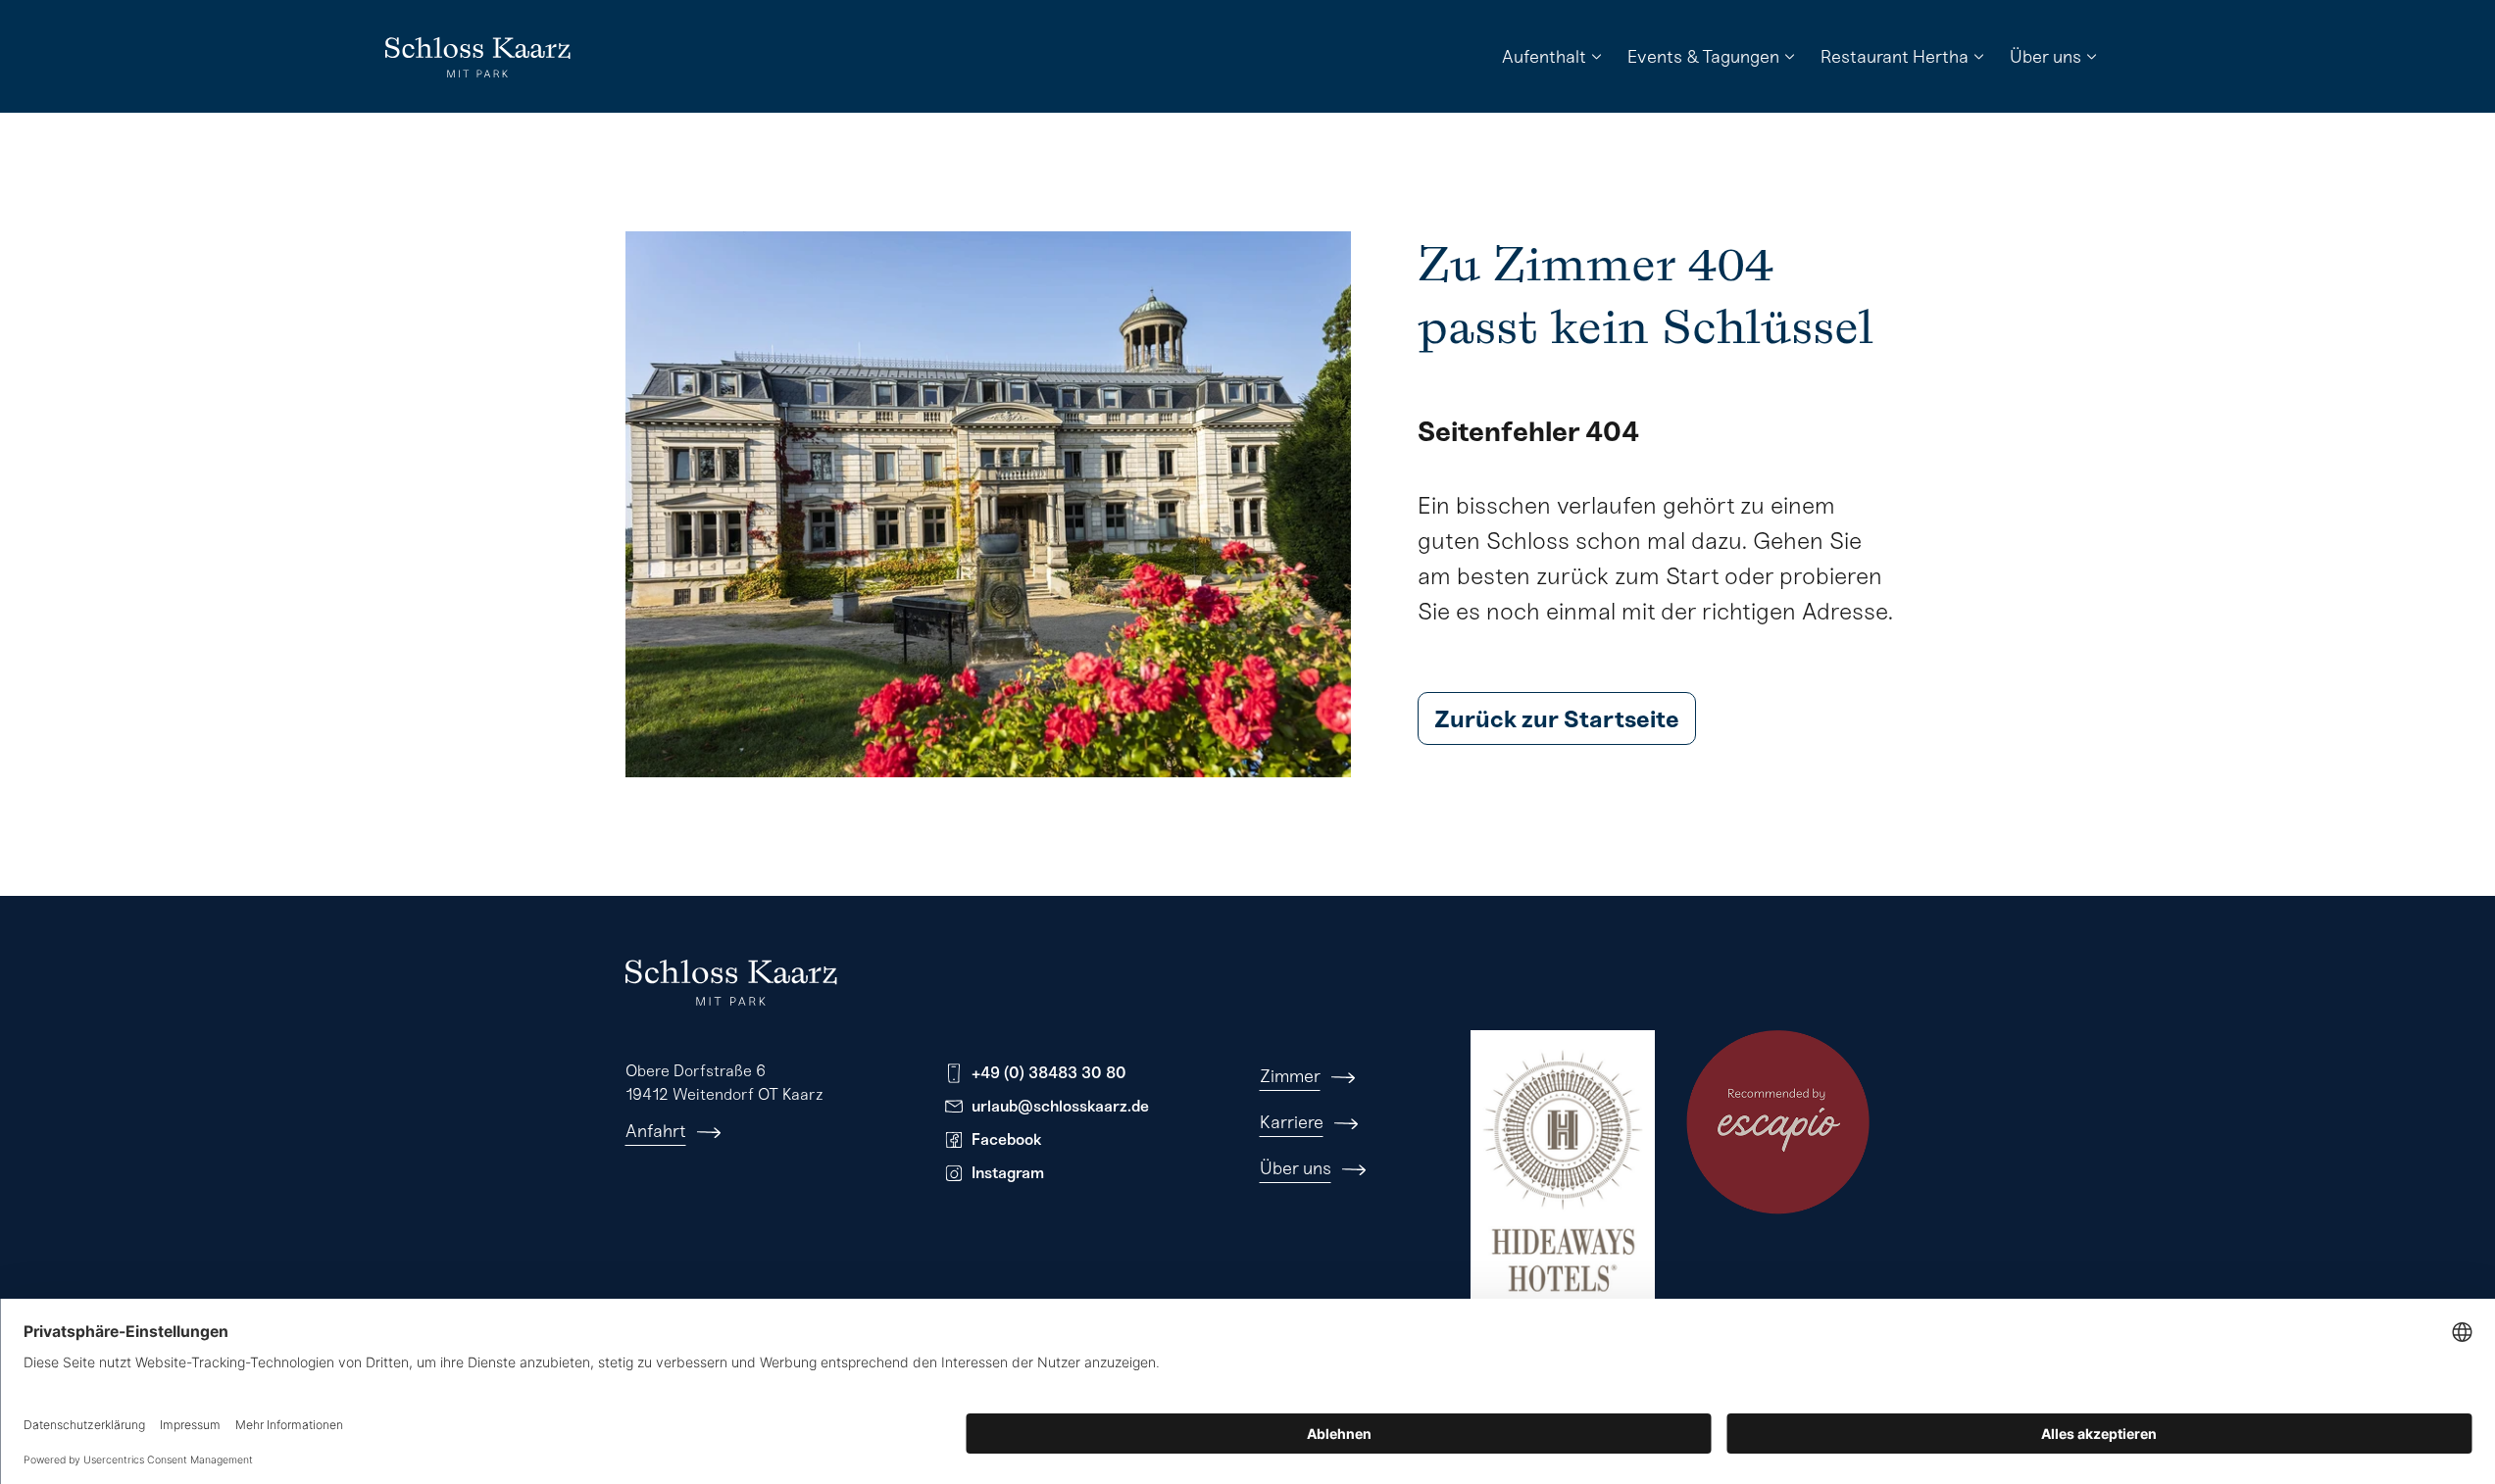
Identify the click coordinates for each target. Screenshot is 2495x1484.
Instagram (1008, 1173)
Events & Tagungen (1703, 57)
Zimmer (1290, 1076)
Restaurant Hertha (1895, 57)
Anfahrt (656, 1131)
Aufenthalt (1544, 57)
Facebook (1006, 1139)
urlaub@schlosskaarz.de (1060, 1106)
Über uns (2046, 57)
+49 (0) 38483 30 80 (1049, 1073)
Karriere (1292, 1122)
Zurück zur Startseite (1557, 719)
